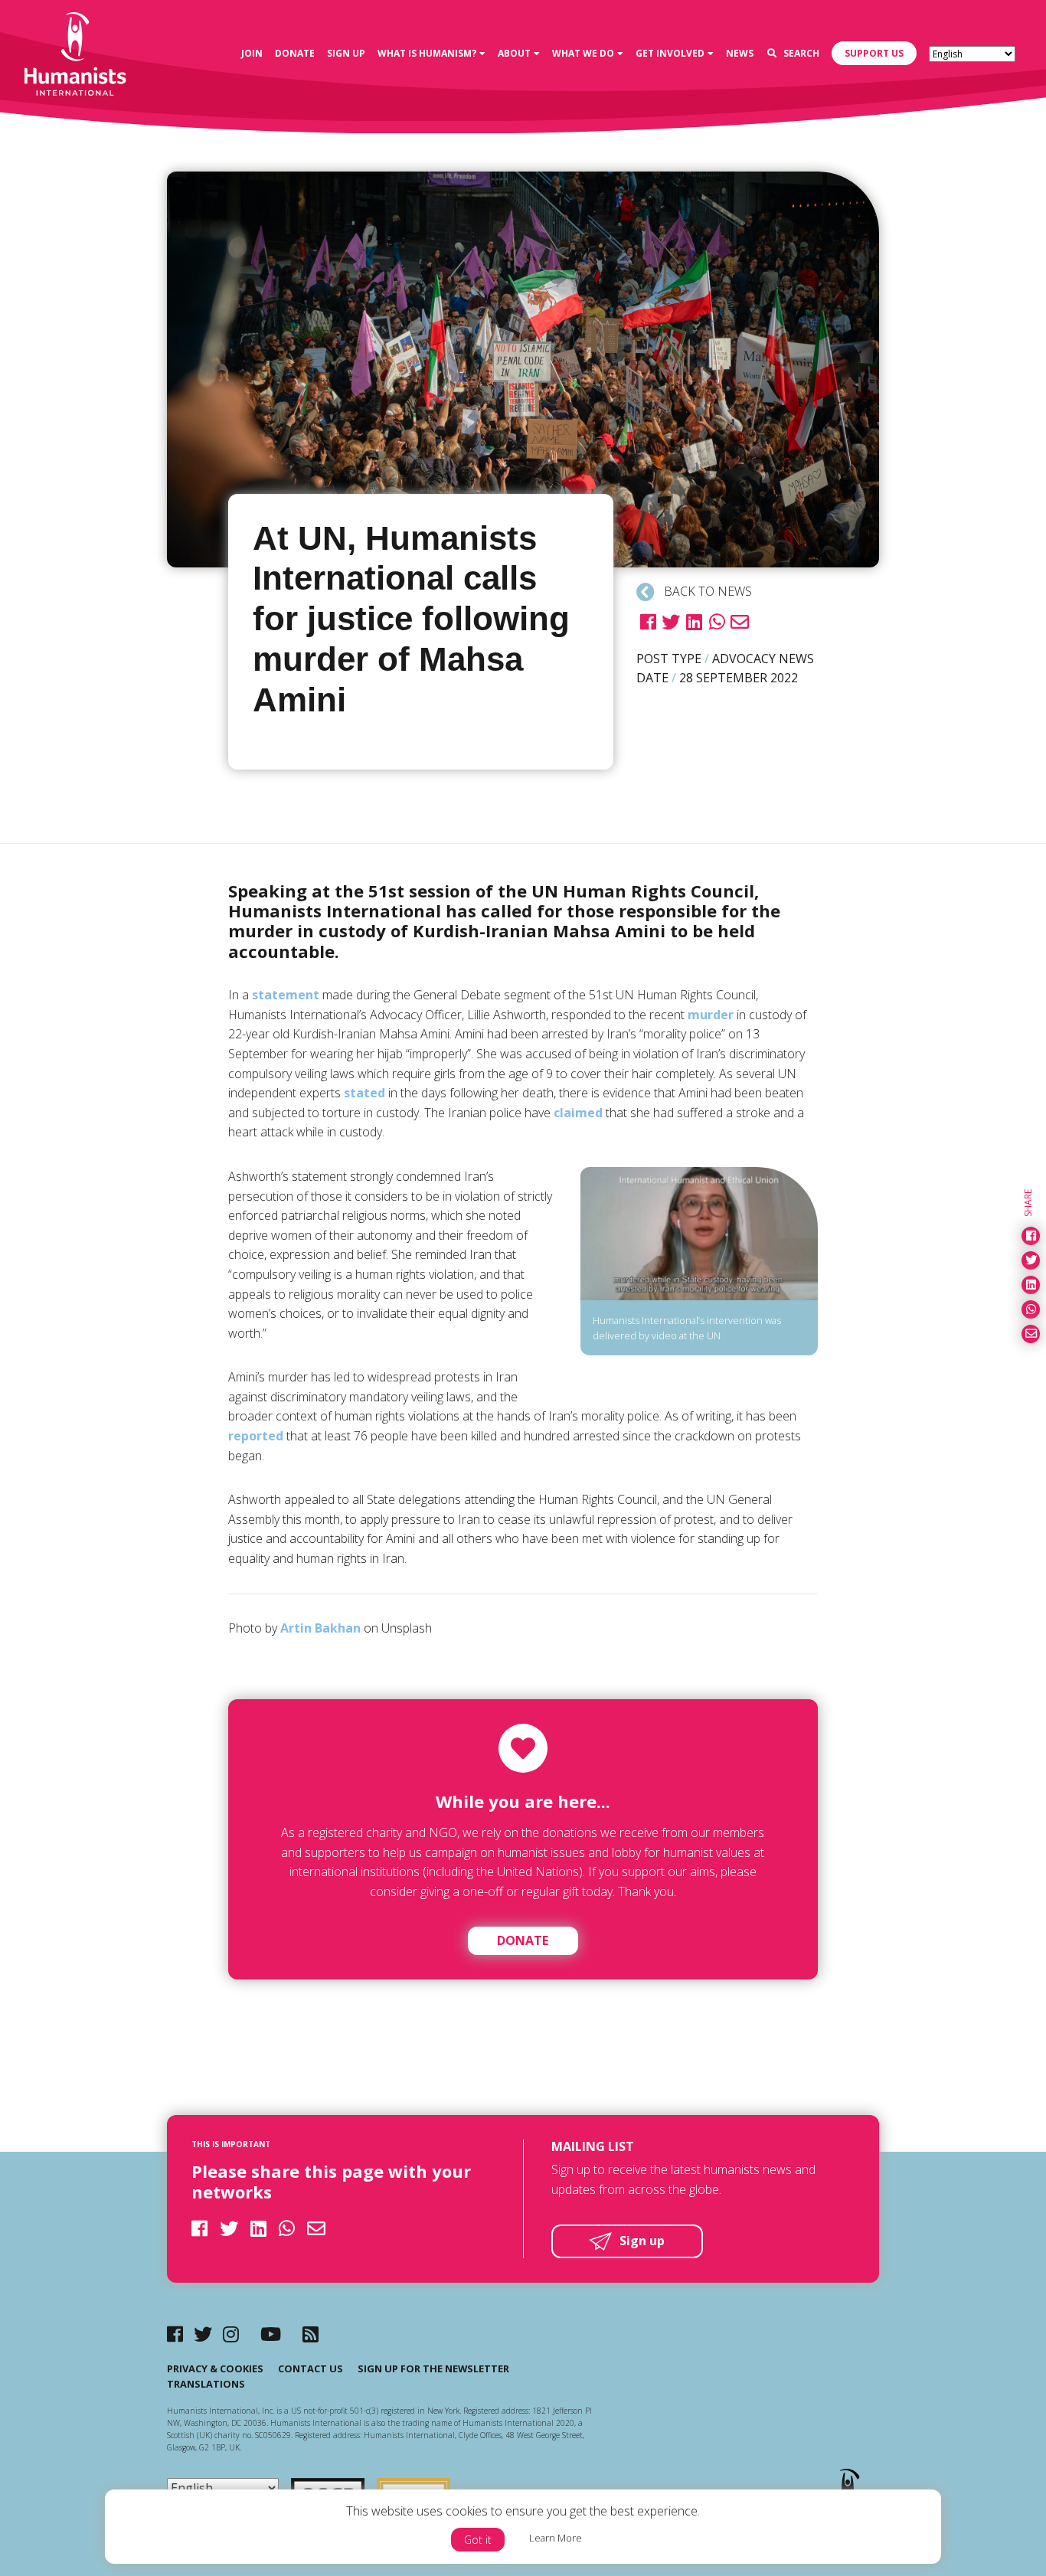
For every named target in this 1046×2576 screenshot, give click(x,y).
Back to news (706, 591)
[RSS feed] (311, 2334)
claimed (578, 1113)
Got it (478, 2540)
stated (364, 1093)
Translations (206, 2384)
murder (711, 1015)
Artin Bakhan (320, 1628)
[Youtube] (271, 2334)
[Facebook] (175, 2334)
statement (286, 995)
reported (256, 1436)
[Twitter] (203, 2334)
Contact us (311, 2368)
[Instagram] (231, 2334)
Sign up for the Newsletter (433, 2368)
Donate (523, 1940)
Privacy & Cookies (215, 2368)
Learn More (556, 2538)
